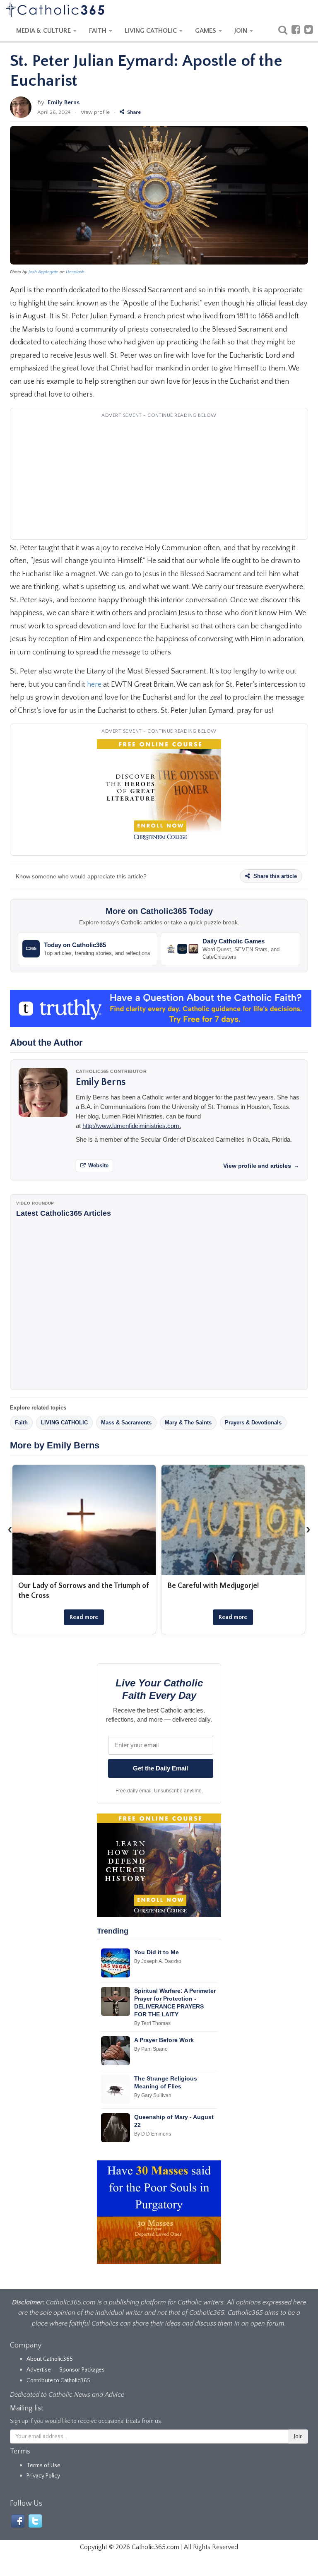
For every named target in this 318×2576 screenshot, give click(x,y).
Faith (21, 1423)
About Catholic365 (50, 2359)
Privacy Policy (43, 2476)
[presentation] (10, 1530)
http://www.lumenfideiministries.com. (132, 1126)
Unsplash (75, 272)
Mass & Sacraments (126, 1423)
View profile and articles (261, 1166)
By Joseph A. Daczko (158, 1961)
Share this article (274, 876)
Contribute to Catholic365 (58, 2381)
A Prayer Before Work (164, 2040)
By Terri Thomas (152, 2023)
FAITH (99, 31)
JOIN (242, 31)
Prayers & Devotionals (253, 1423)
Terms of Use (43, 2465)
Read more (84, 1617)
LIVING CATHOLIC (152, 31)
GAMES (206, 31)
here (94, 685)
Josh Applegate (43, 272)
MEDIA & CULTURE (44, 31)
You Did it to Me (157, 1952)
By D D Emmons (153, 2134)
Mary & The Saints (188, 1423)
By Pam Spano (151, 2049)
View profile (95, 112)
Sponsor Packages (82, 2370)
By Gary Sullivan (153, 2095)
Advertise (39, 2370)
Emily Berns (64, 102)
